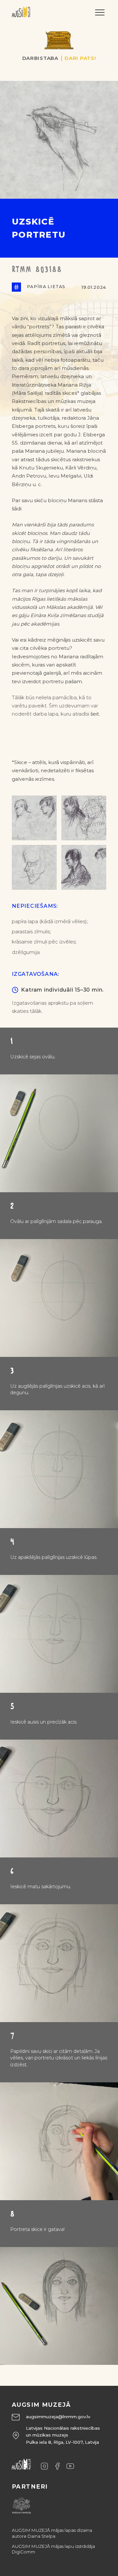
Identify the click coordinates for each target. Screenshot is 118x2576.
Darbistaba (40, 58)
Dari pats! (80, 58)
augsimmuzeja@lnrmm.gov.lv (58, 2417)
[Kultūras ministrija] (21, 2504)
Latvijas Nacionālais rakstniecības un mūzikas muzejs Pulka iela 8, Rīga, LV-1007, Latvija (63, 2435)
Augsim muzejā (41, 2405)
